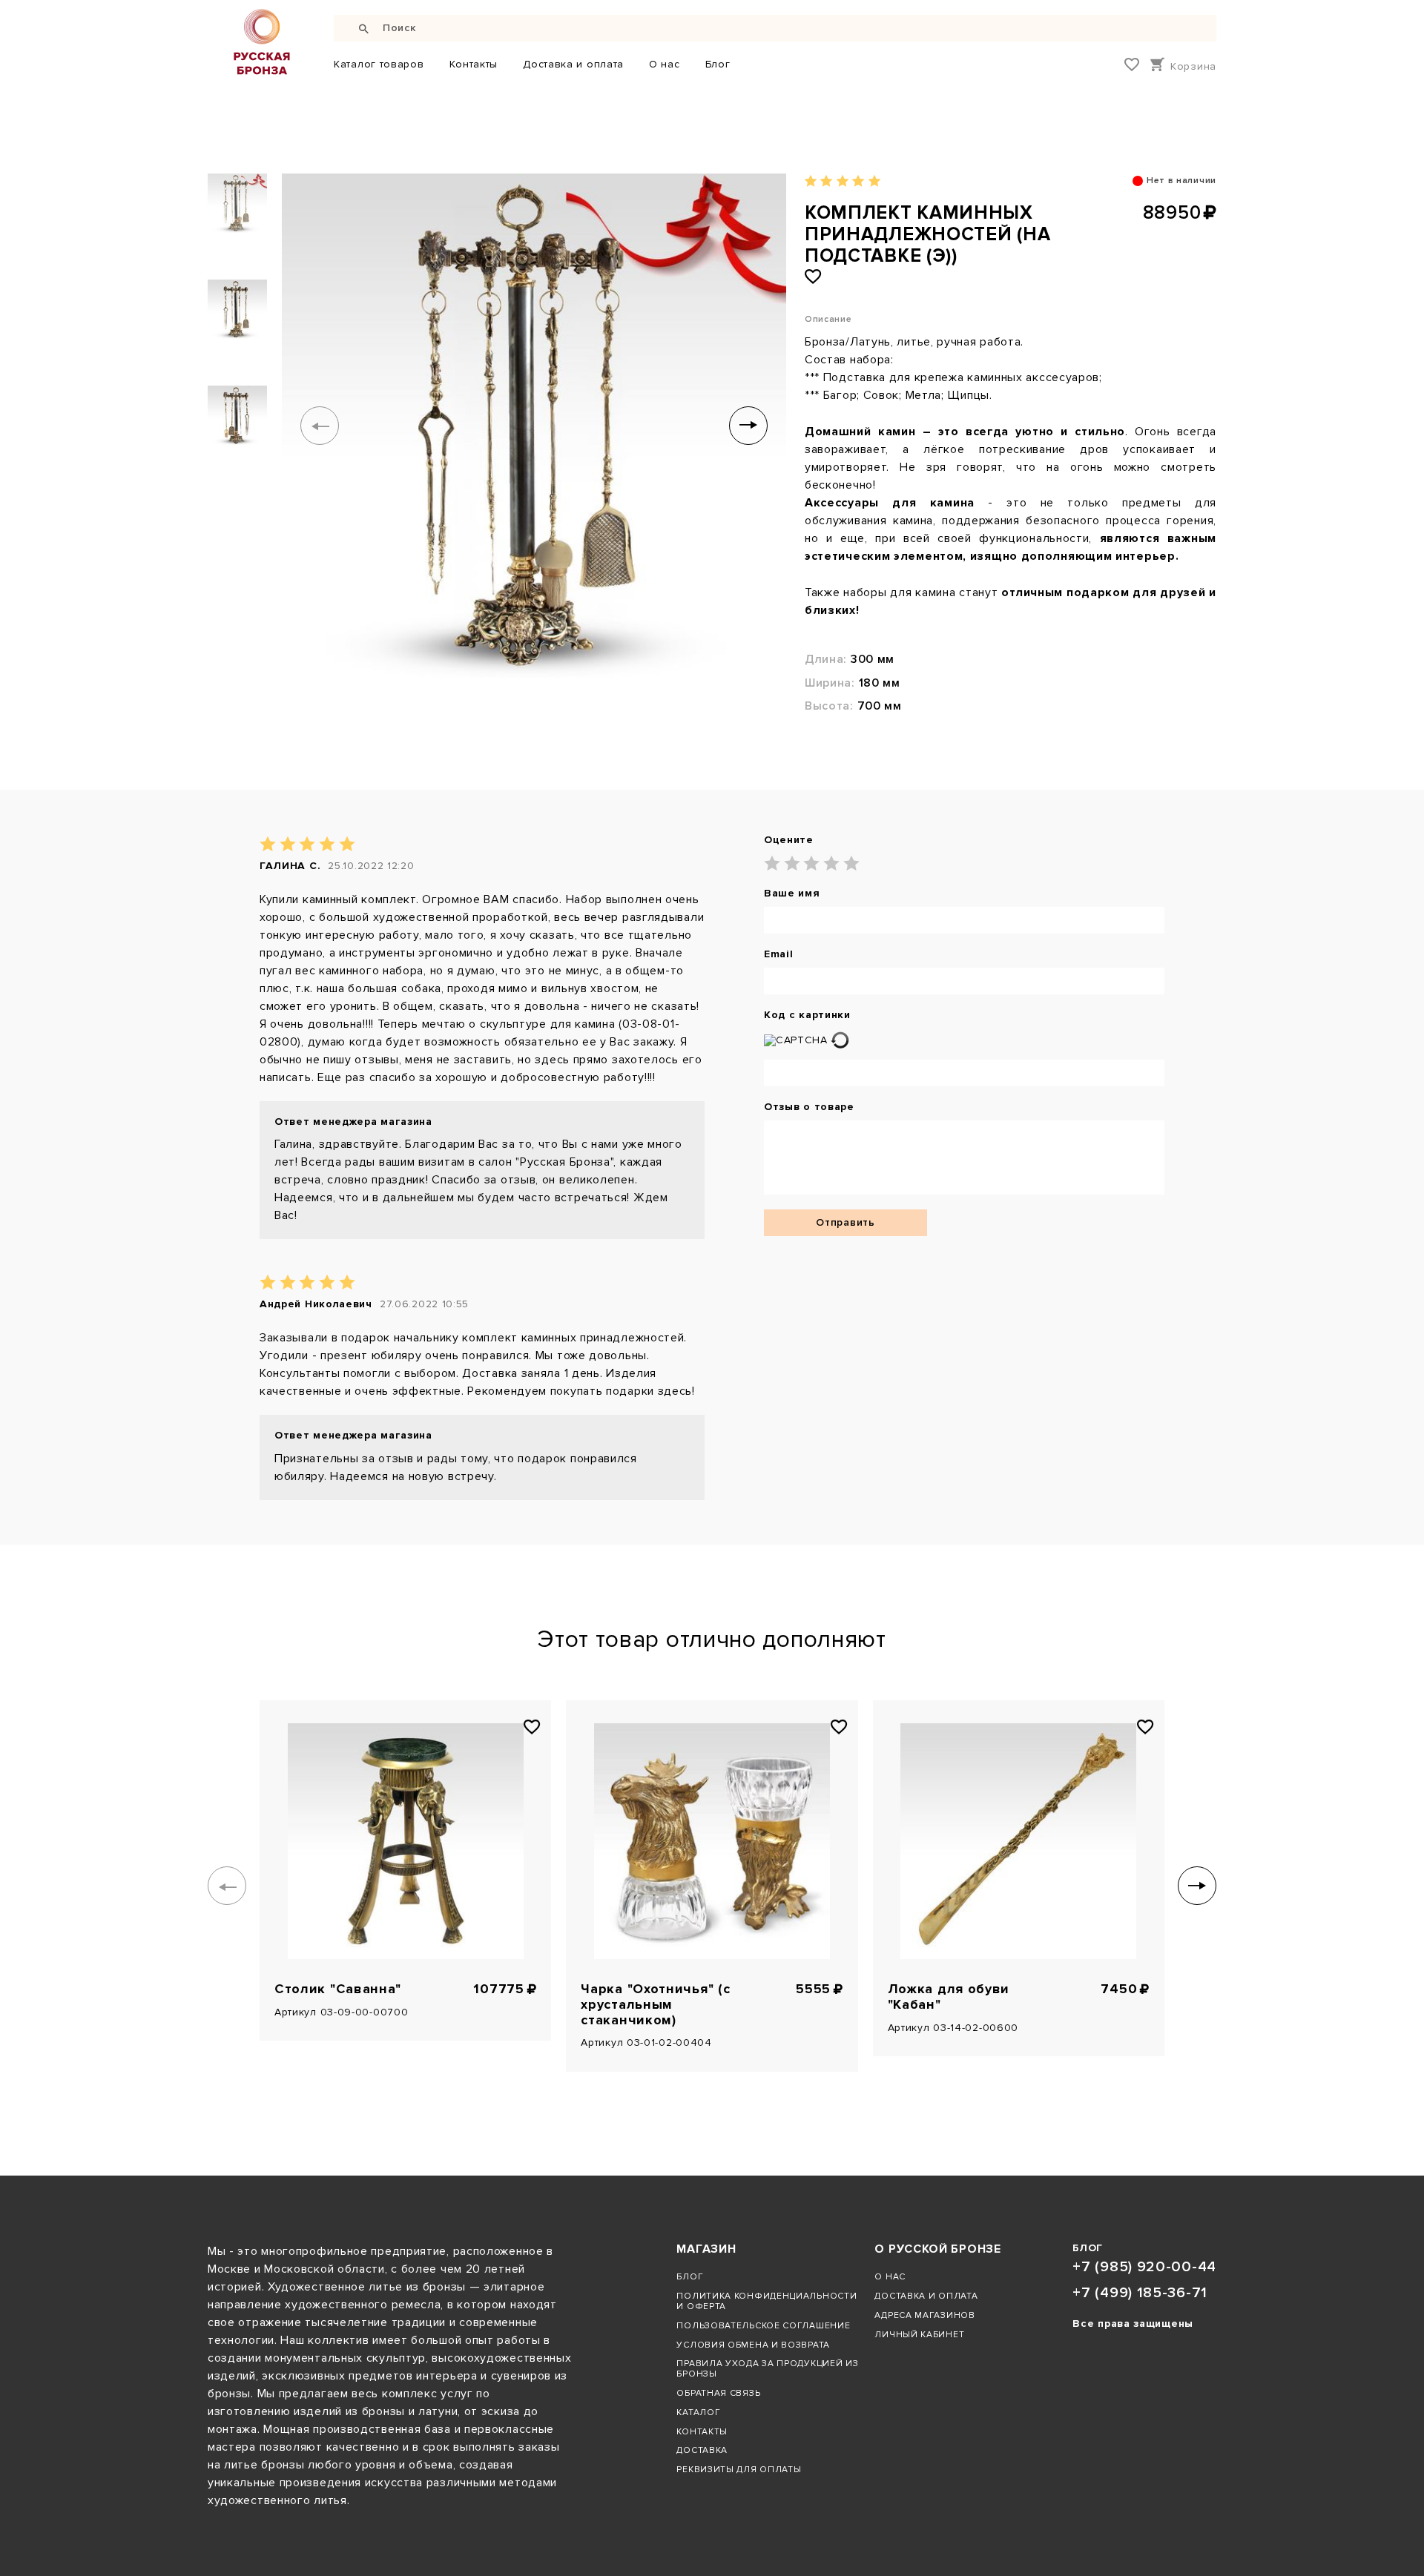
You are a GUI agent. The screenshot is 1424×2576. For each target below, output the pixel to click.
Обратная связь (718, 2393)
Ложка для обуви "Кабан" (949, 1997)
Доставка (702, 2450)
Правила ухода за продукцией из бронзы (767, 2368)
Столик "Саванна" (338, 1989)
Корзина (1193, 66)
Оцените (789, 840)
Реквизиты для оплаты (739, 2469)
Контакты (474, 64)
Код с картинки (807, 1015)
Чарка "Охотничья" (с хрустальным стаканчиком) (655, 2004)
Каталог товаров (379, 64)
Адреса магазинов (924, 2315)
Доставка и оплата (573, 64)
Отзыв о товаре (809, 1107)
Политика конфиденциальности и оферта (767, 2301)
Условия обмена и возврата (753, 2345)
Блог (718, 64)
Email (779, 954)
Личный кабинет (919, 2334)
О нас (665, 64)
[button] (320, 426)
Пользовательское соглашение (763, 2325)
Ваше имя (792, 894)
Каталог (698, 2412)
